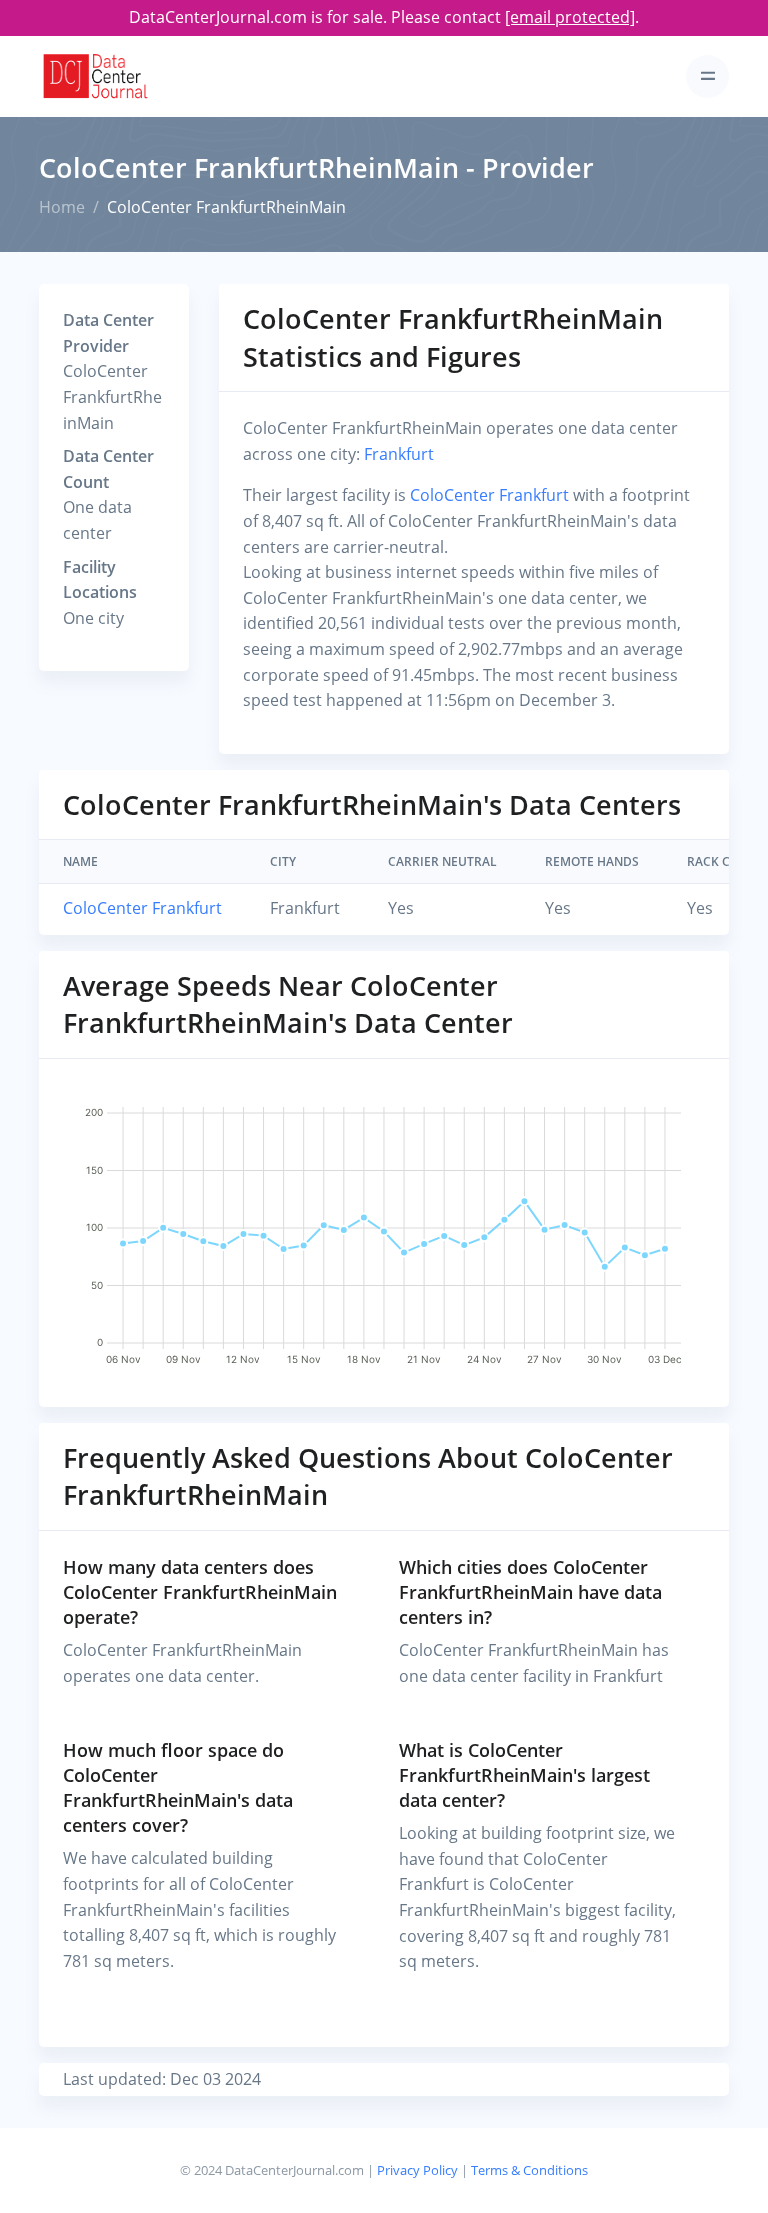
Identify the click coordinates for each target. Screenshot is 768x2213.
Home (62, 207)
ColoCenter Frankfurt (491, 495)
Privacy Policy (417, 2170)
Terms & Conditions (529, 2170)
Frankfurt (399, 454)
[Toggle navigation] (707, 76)
